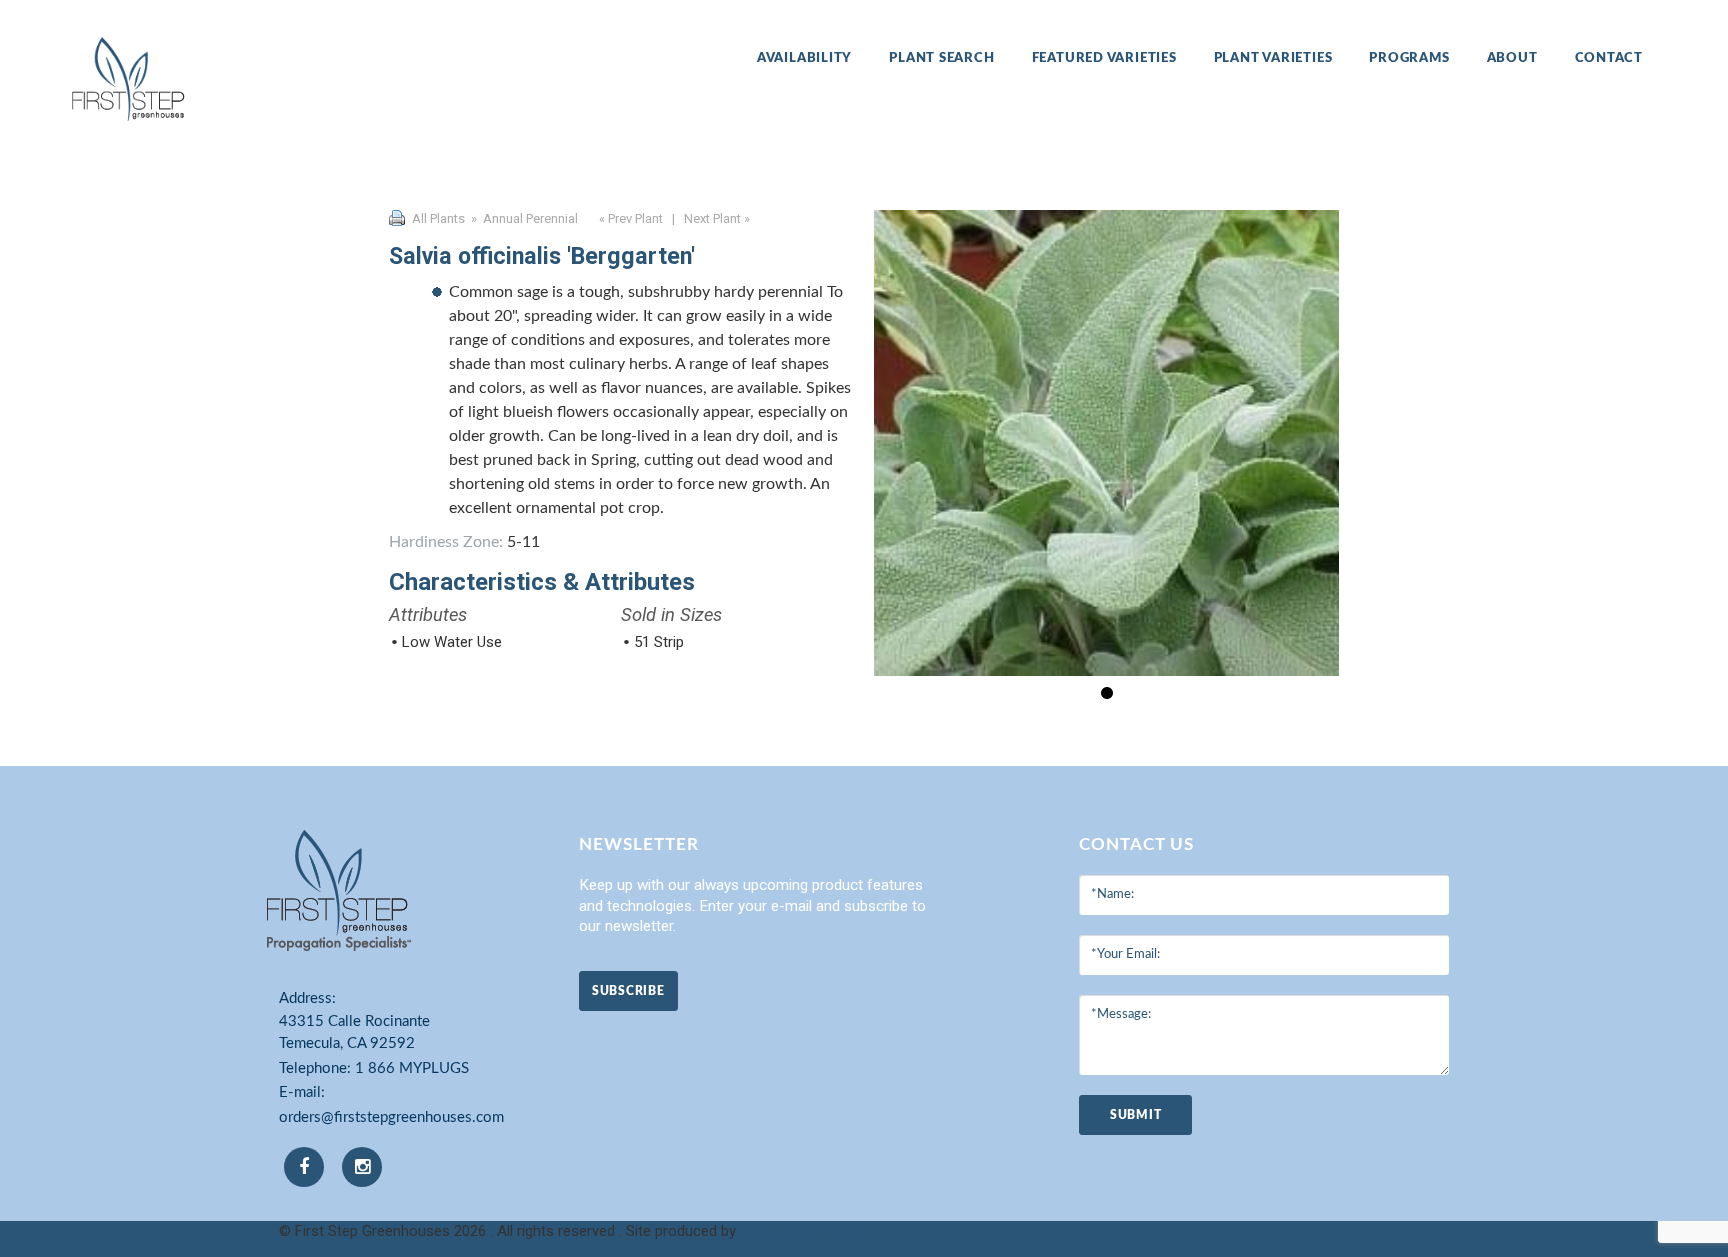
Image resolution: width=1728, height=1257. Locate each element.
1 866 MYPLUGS (412, 1068)
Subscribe (628, 991)
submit (1135, 1115)
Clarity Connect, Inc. (805, 1231)
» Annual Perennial (523, 218)
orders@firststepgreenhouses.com (391, 1117)
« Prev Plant (629, 218)
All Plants (438, 218)
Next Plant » (718, 218)
